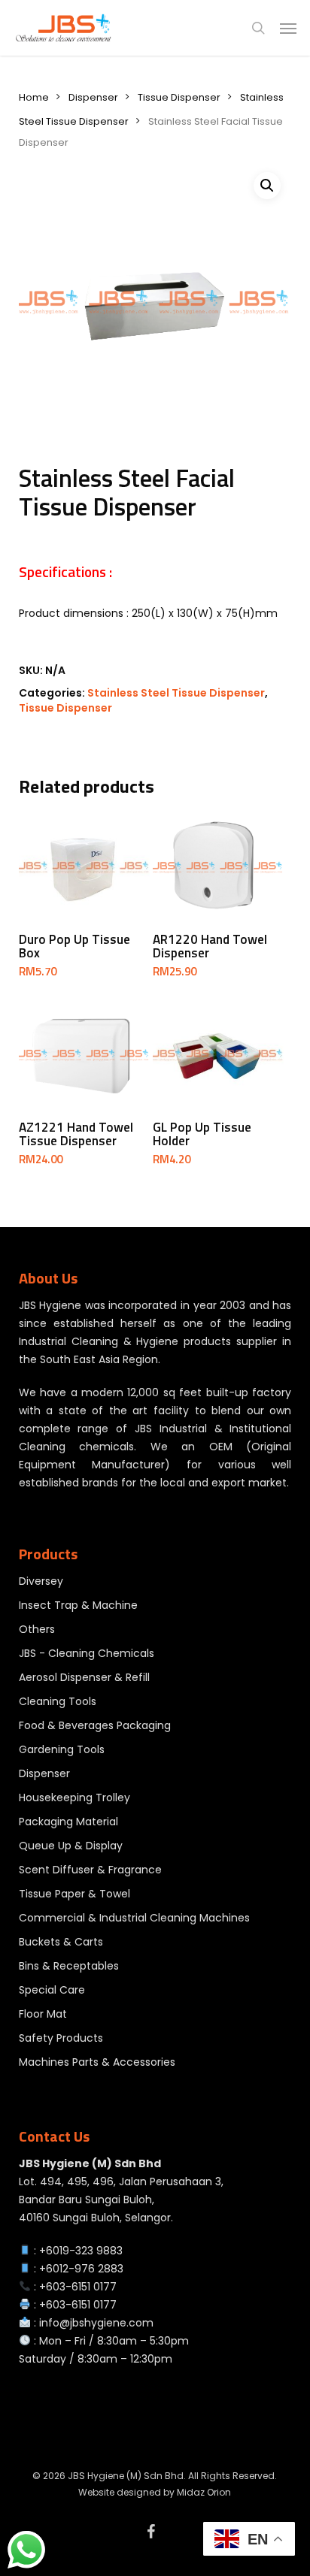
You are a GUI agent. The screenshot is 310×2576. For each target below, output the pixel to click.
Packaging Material (68, 1822)
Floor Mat (43, 2014)
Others (37, 1629)
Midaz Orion (204, 2492)
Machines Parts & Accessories (97, 2062)
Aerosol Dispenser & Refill (84, 1677)
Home (34, 97)
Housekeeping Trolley (74, 1797)
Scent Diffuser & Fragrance (90, 1870)
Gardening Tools (62, 1749)
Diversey (41, 1581)
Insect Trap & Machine (78, 1605)
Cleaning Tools (58, 1701)
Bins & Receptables (69, 1966)
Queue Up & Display (71, 1846)
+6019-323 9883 (81, 2251)
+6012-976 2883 (81, 2269)
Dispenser (93, 97)
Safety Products (61, 2038)
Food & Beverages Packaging (95, 1725)
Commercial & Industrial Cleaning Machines (134, 1918)
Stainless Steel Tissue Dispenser (176, 693)
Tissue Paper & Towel (74, 1894)
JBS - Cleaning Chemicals (87, 1653)
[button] (288, 28)
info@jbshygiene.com (96, 2323)
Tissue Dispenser (179, 97)
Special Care (52, 1990)
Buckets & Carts (61, 1942)
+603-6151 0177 (78, 2287)
